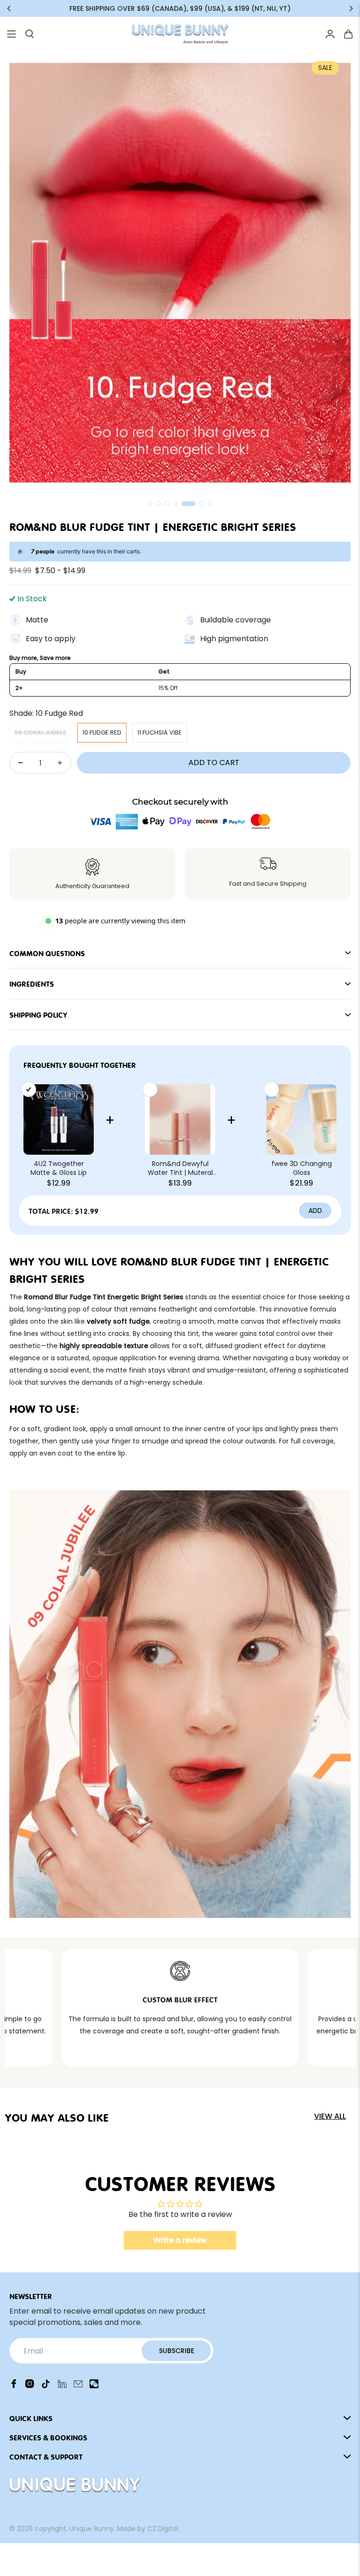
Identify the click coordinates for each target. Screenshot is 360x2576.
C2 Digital (163, 2529)
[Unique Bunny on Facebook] (14, 2386)
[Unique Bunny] (180, 34)
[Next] (351, 8)
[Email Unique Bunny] (78, 2386)
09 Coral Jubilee (41, 732)
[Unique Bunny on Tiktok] (46, 2386)
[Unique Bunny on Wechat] (94, 2386)
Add (315, 1211)
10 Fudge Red (102, 732)
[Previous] (9, 8)
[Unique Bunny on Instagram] (30, 2386)
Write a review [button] (180, 2240)
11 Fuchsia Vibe (160, 732)
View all (330, 2116)
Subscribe (176, 2351)
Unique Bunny (92, 2529)
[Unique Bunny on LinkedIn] (62, 2386)
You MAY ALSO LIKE (57, 2117)
